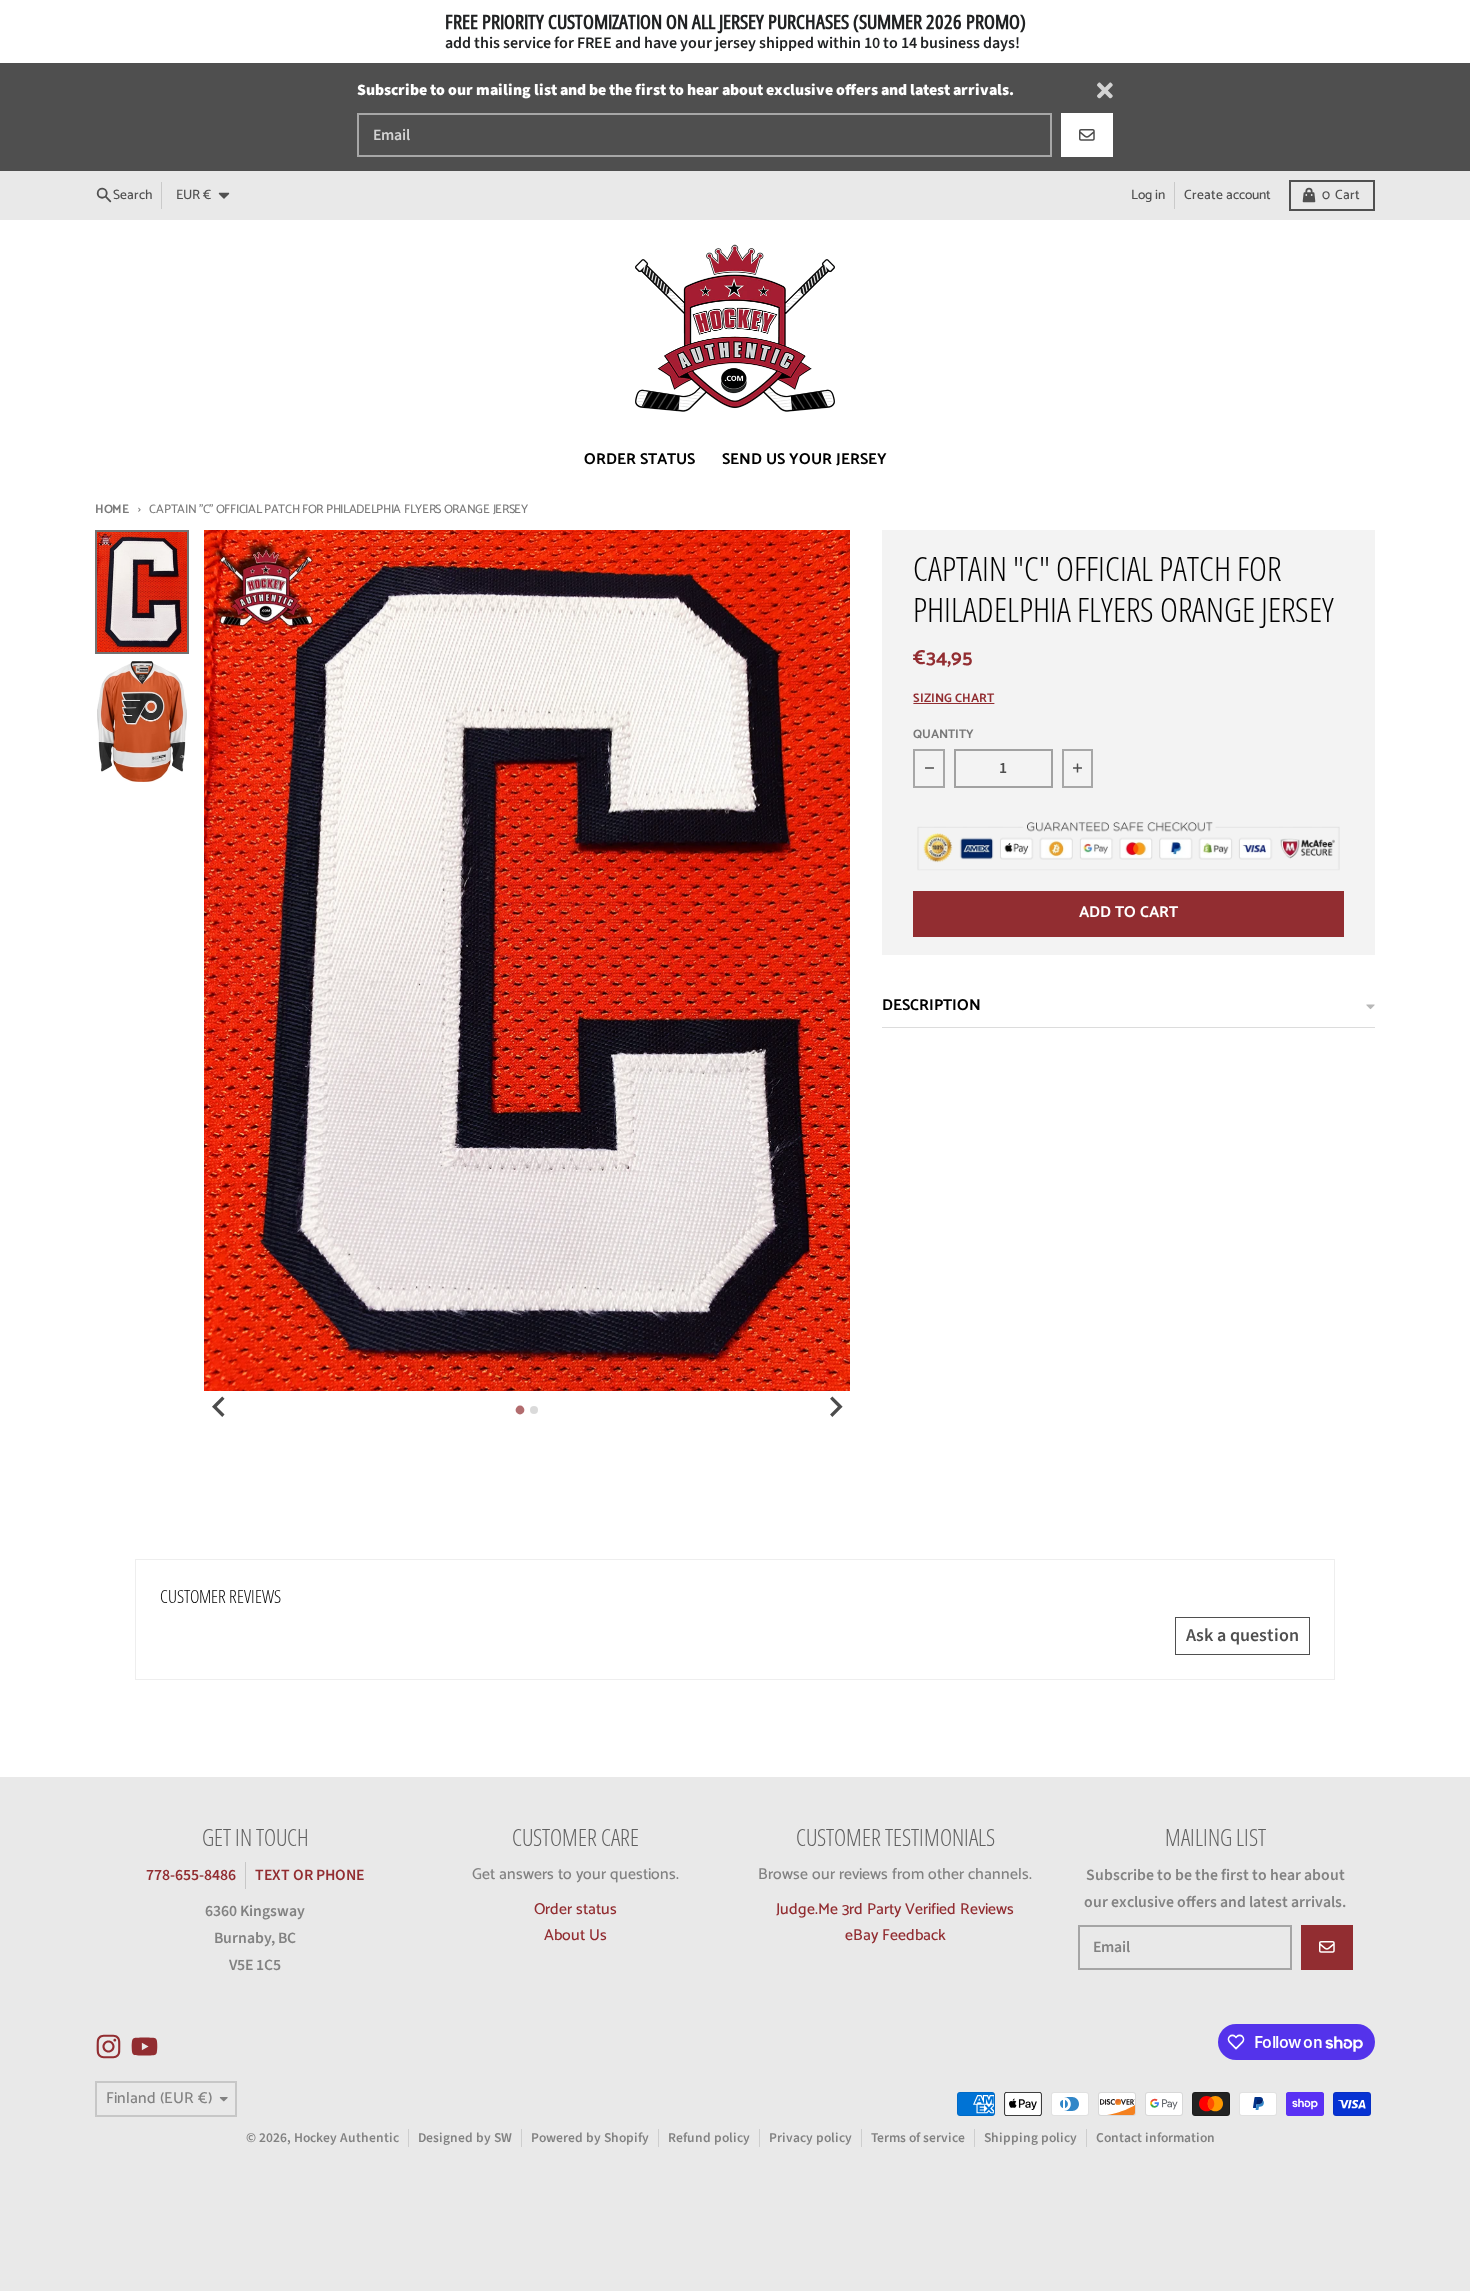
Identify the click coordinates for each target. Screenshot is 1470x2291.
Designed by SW (465, 2137)
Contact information (1155, 2137)
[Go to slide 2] (534, 1410)
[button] (362, 2104)
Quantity (943, 735)
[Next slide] (835, 1407)
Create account (1227, 195)
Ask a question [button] (1242, 1635)
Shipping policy (1030, 2137)
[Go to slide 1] (520, 1410)
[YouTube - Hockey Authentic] (144, 2046)
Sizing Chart (953, 699)
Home (112, 509)
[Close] (1105, 90)
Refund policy (709, 2137)
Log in (1148, 195)
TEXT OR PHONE (309, 1875)
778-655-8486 (191, 1875)
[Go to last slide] (220, 1407)
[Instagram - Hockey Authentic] (108, 2046)
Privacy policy (810, 2137)
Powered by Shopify (590, 2137)
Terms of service (918, 2137)
